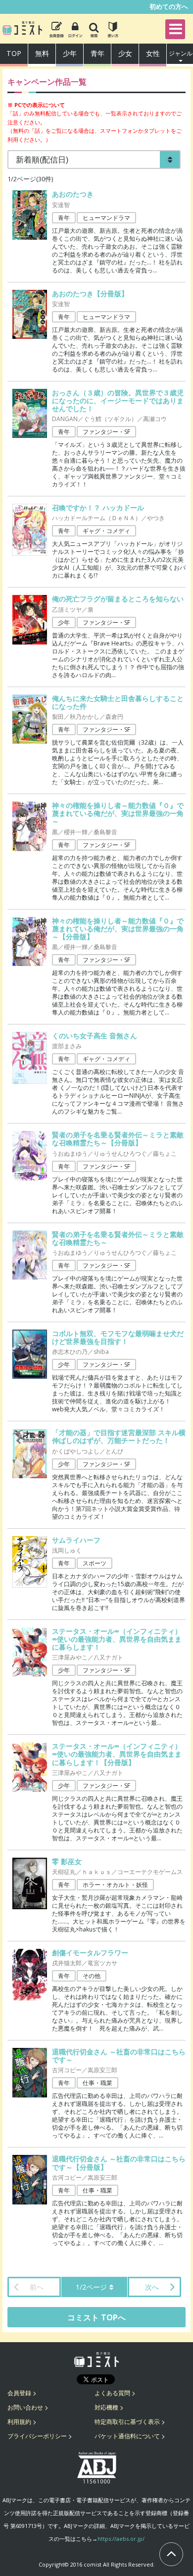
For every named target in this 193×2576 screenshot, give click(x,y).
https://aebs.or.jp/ (121, 2539)
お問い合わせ (25, 2407)
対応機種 (106, 2407)
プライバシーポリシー (37, 2436)
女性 (153, 53)
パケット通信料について (127, 2436)
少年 (70, 53)
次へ (152, 2287)
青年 (97, 53)
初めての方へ (169, 6)
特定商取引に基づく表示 (127, 2422)
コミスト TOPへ (96, 2317)
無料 (42, 53)
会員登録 (19, 2393)
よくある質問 (112, 2393)
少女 (125, 53)
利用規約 (19, 2422)
